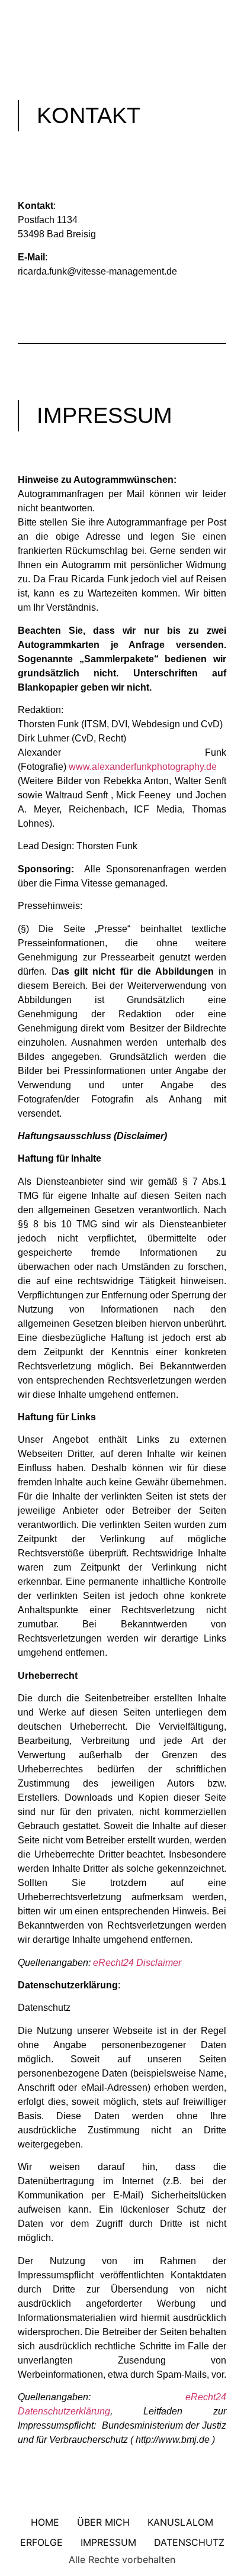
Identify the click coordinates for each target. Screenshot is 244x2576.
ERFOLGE (41, 2542)
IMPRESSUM (108, 2542)
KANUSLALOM (180, 2522)
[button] (122, 36)
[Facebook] (111, 12)
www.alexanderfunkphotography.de (143, 767)
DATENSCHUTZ (189, 2542)
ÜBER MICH (103, 2522)
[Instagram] (134, 12)
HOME (45, 2522)
